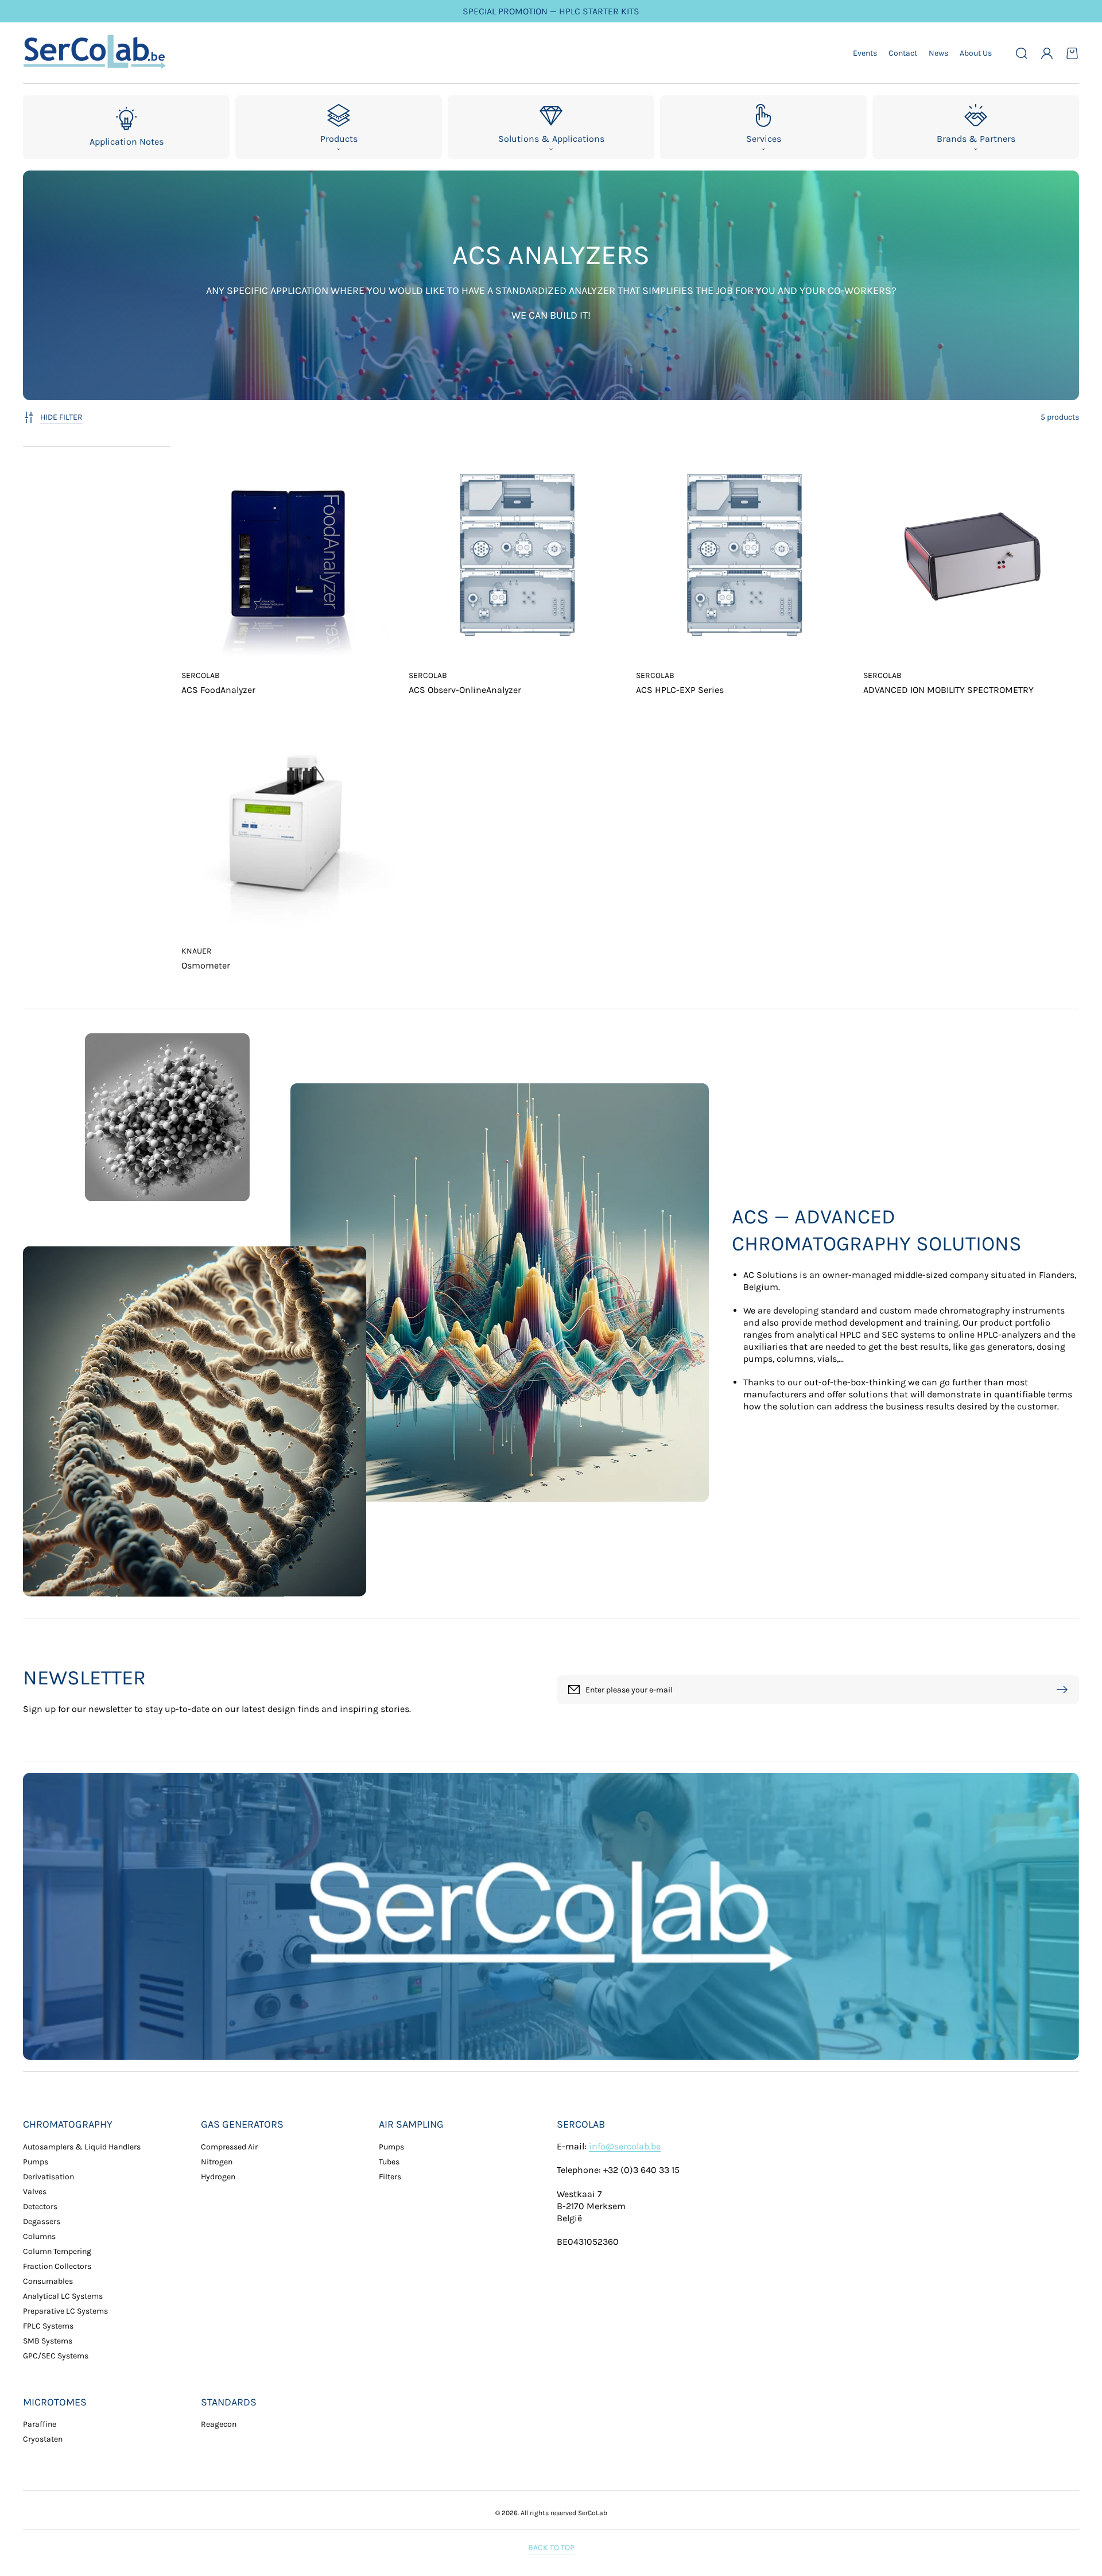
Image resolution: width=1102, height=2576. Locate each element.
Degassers (42, 2221)
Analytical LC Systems (63, 2296)
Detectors (40, 2207)
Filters (390, 2177)
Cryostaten (43, 2439)
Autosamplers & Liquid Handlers (82, 2147)
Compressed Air (229, 2147)
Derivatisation (48, 2177)
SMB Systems (48, 2341)
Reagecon (219, 2424)
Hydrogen (218, 2177)
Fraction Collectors (57, 2266)
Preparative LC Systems (65, 2311)
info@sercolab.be (625, 2146)
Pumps (36, 2162)
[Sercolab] (95, 53)
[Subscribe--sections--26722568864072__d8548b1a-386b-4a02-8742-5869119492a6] (1065, 1690)
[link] (167, 1117)
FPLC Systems (48, 2326)
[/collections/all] (551, 1916)
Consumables (48, 2281)
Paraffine (40, 2424)
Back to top (551, 2548)
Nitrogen (217, 2162)
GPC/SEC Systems (56, 2356)
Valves (35, 2192)
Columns (39, 2236)
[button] (1022, 53)
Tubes (389, 2162)
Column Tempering (57, 2251)
